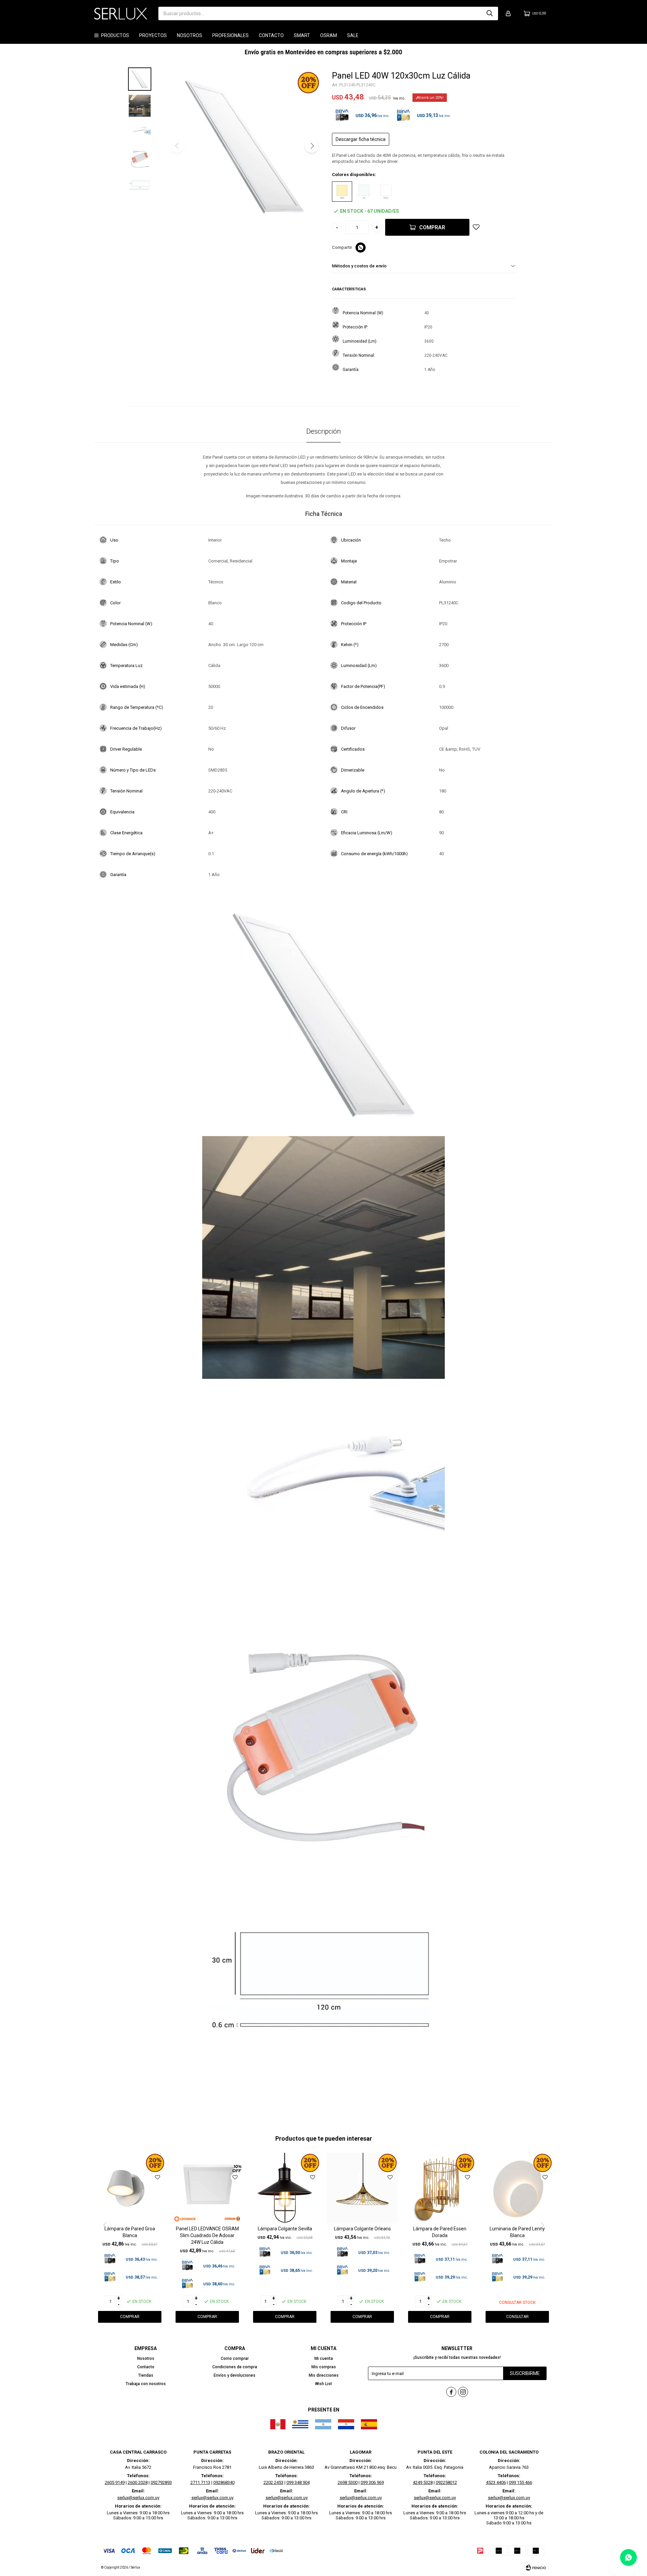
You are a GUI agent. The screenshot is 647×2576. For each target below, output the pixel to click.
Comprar (432, 227)
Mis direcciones (324, 2375)
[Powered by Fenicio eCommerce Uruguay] (536, 2568)
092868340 (224, 2482)
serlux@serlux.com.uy (138, 2498)
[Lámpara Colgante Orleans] (362, 2188)
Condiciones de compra (235, 2367)
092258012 (446, 2482)
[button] (490, 13)
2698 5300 (348, 2482)
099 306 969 (372, 2482)
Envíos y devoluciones (235, 2375)
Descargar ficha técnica (361, 139)
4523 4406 (496, 2482)
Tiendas (146, 2375)
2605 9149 (115, 2482)
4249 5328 (423, 2482)
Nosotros (190, 35)
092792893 (161, 2482)
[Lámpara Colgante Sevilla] (285, 2188)
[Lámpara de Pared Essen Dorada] (440, 2188)
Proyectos (153, 35)
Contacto (271, 35)
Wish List (323, 2384)
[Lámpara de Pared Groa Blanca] (130, 2188)
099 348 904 (298, 2482)
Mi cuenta (324, 2358)
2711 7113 (200, 2482)
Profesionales (230, 35)
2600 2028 (138, 2482)
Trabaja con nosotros (146, 2384)
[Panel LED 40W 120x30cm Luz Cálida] (342, 192)
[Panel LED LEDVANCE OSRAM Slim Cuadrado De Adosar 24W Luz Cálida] (207, 2188)
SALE (353, 35)
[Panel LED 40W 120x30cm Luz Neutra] (386, 192)
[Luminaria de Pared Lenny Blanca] (517, 2188)
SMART (302, 35)
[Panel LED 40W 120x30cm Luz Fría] (364, 192)
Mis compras (324, 2367)
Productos (115, 35)
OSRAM (329, 35)
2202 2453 (273, 2482)
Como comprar (235, 2358)
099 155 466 (520, 2482)
